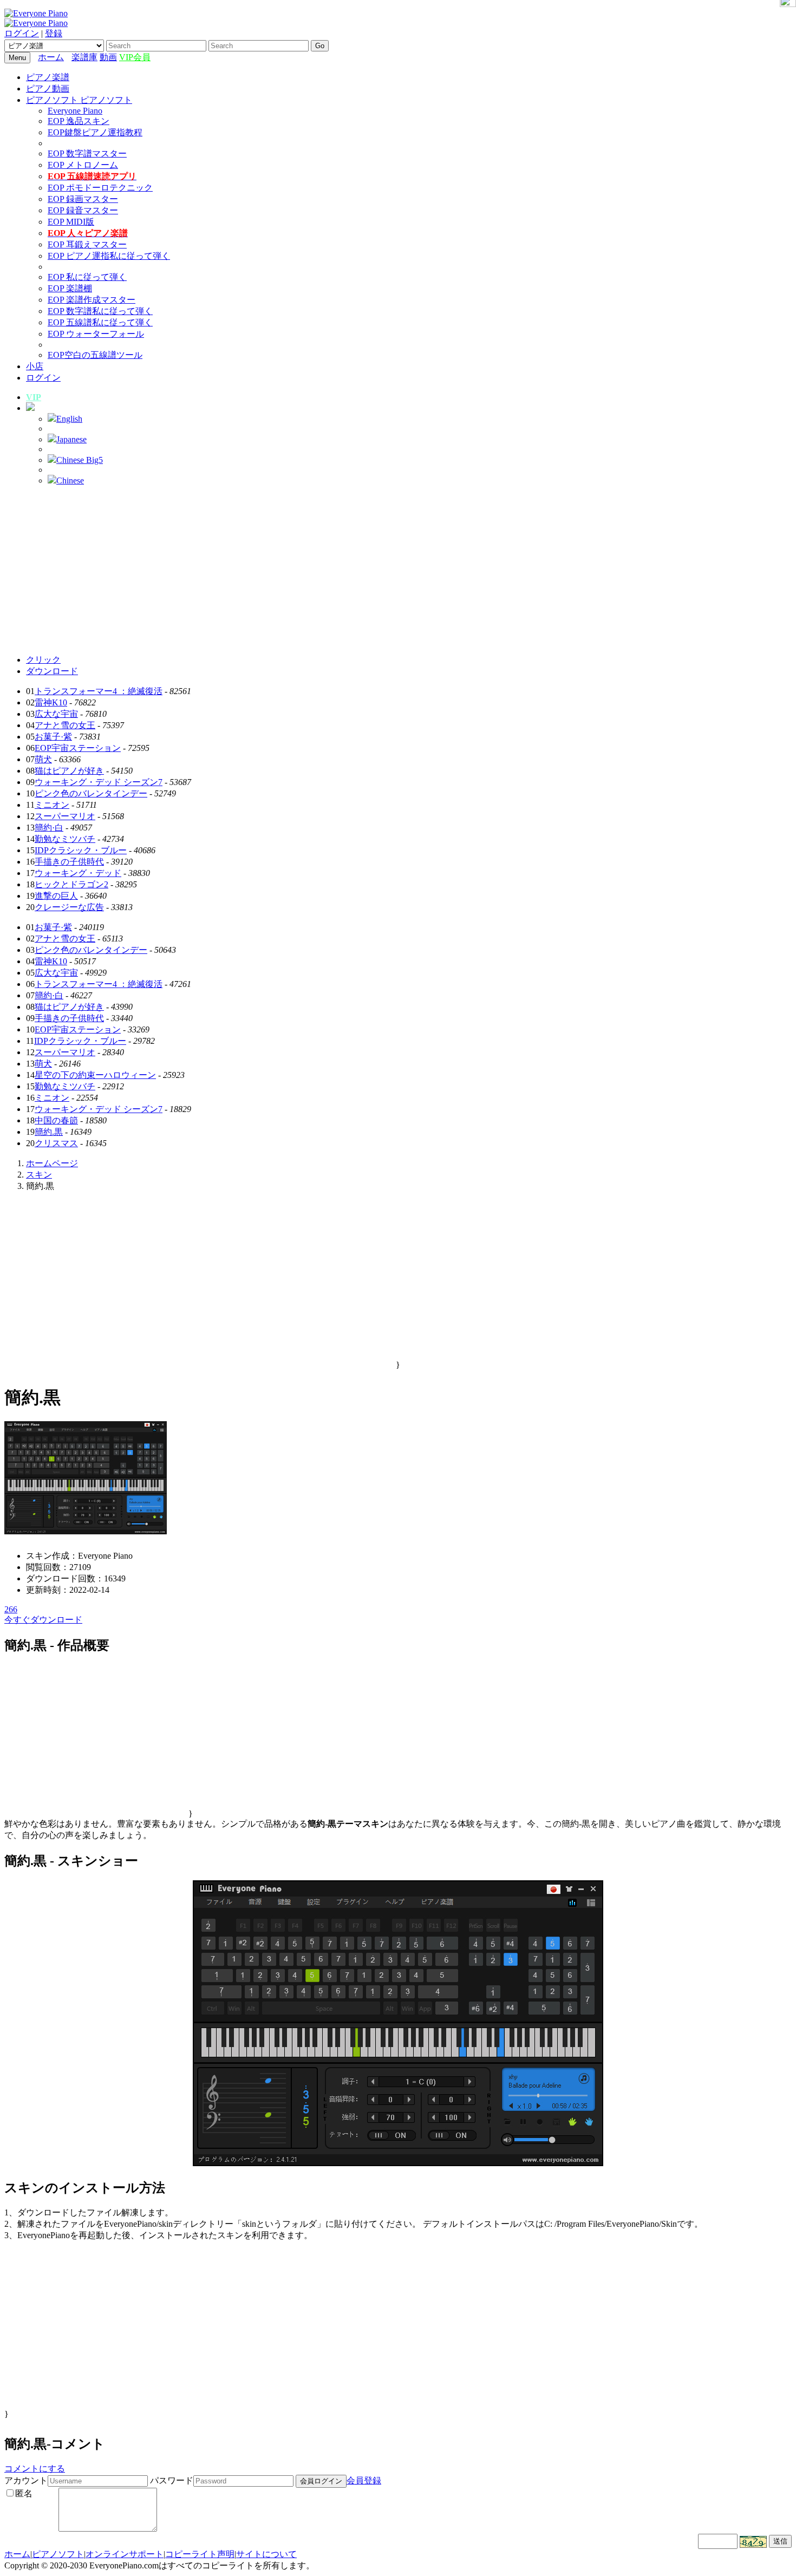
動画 (108, 57)
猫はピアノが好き (69, 771)
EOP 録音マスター (83, 210)
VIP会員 (135, 57)
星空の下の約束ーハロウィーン (95, 1075)
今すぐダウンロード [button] (43, 1620)
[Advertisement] (398, 570)
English (69, 419)
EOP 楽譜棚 (70, 288)
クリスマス (56, 1143)
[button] (30, 408)
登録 (54, 33)
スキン (39, 1175)
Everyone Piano (75, 111)
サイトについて (266, 2554)
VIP (34, 397)
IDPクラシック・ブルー (81, 850)
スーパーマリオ (65, 816)
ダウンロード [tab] (52, 671)
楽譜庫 (84, 57)
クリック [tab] (43, 660)
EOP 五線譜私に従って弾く (100, 322)
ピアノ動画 (48, 89)
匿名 (24, 2493)
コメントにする (35, 2469)
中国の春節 (56, 1120)
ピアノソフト (58, 2554)
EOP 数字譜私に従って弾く (100, 311)
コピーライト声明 (200, 2554)
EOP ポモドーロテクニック (100, 188)
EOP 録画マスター (83, 199)
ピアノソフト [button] (53, 100)
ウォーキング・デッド (78, 873)
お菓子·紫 (53, 737)
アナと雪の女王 (65, 725)
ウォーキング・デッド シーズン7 (99, 782)
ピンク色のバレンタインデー (91, 793)
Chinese (70, 480)
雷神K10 (51, 702)
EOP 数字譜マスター (87, 153)
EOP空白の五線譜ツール (95, 355)
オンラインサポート (125, 2554)
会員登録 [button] (364, 2480)
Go (320, 46)
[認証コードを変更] (753, 2542)
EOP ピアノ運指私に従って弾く (109, 256)
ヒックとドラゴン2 (71, 884)
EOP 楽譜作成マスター (92, 300)
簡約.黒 (49, 1132)
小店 (35, 366)
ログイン (22, 33)
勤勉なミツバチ (65, 839)
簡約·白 (49, 828)
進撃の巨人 (56, 896)
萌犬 (43, 759)
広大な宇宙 (56, 714)
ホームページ (52, 1163)
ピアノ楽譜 (48, 77)
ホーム (51, 57)
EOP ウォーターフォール (96, 334)
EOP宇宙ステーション (78, 748)
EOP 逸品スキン (79, 121)
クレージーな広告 (69, 907)
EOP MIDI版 (71, 222)
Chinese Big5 (80, 460)
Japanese (71, 439)
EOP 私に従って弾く (87, 277)
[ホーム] (69, 57)
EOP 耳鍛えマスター (87, 244)
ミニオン (52, 805)
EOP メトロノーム (83, 165)
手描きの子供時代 (69, 862)
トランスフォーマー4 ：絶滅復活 (99, 691)
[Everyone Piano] (36, 13)
